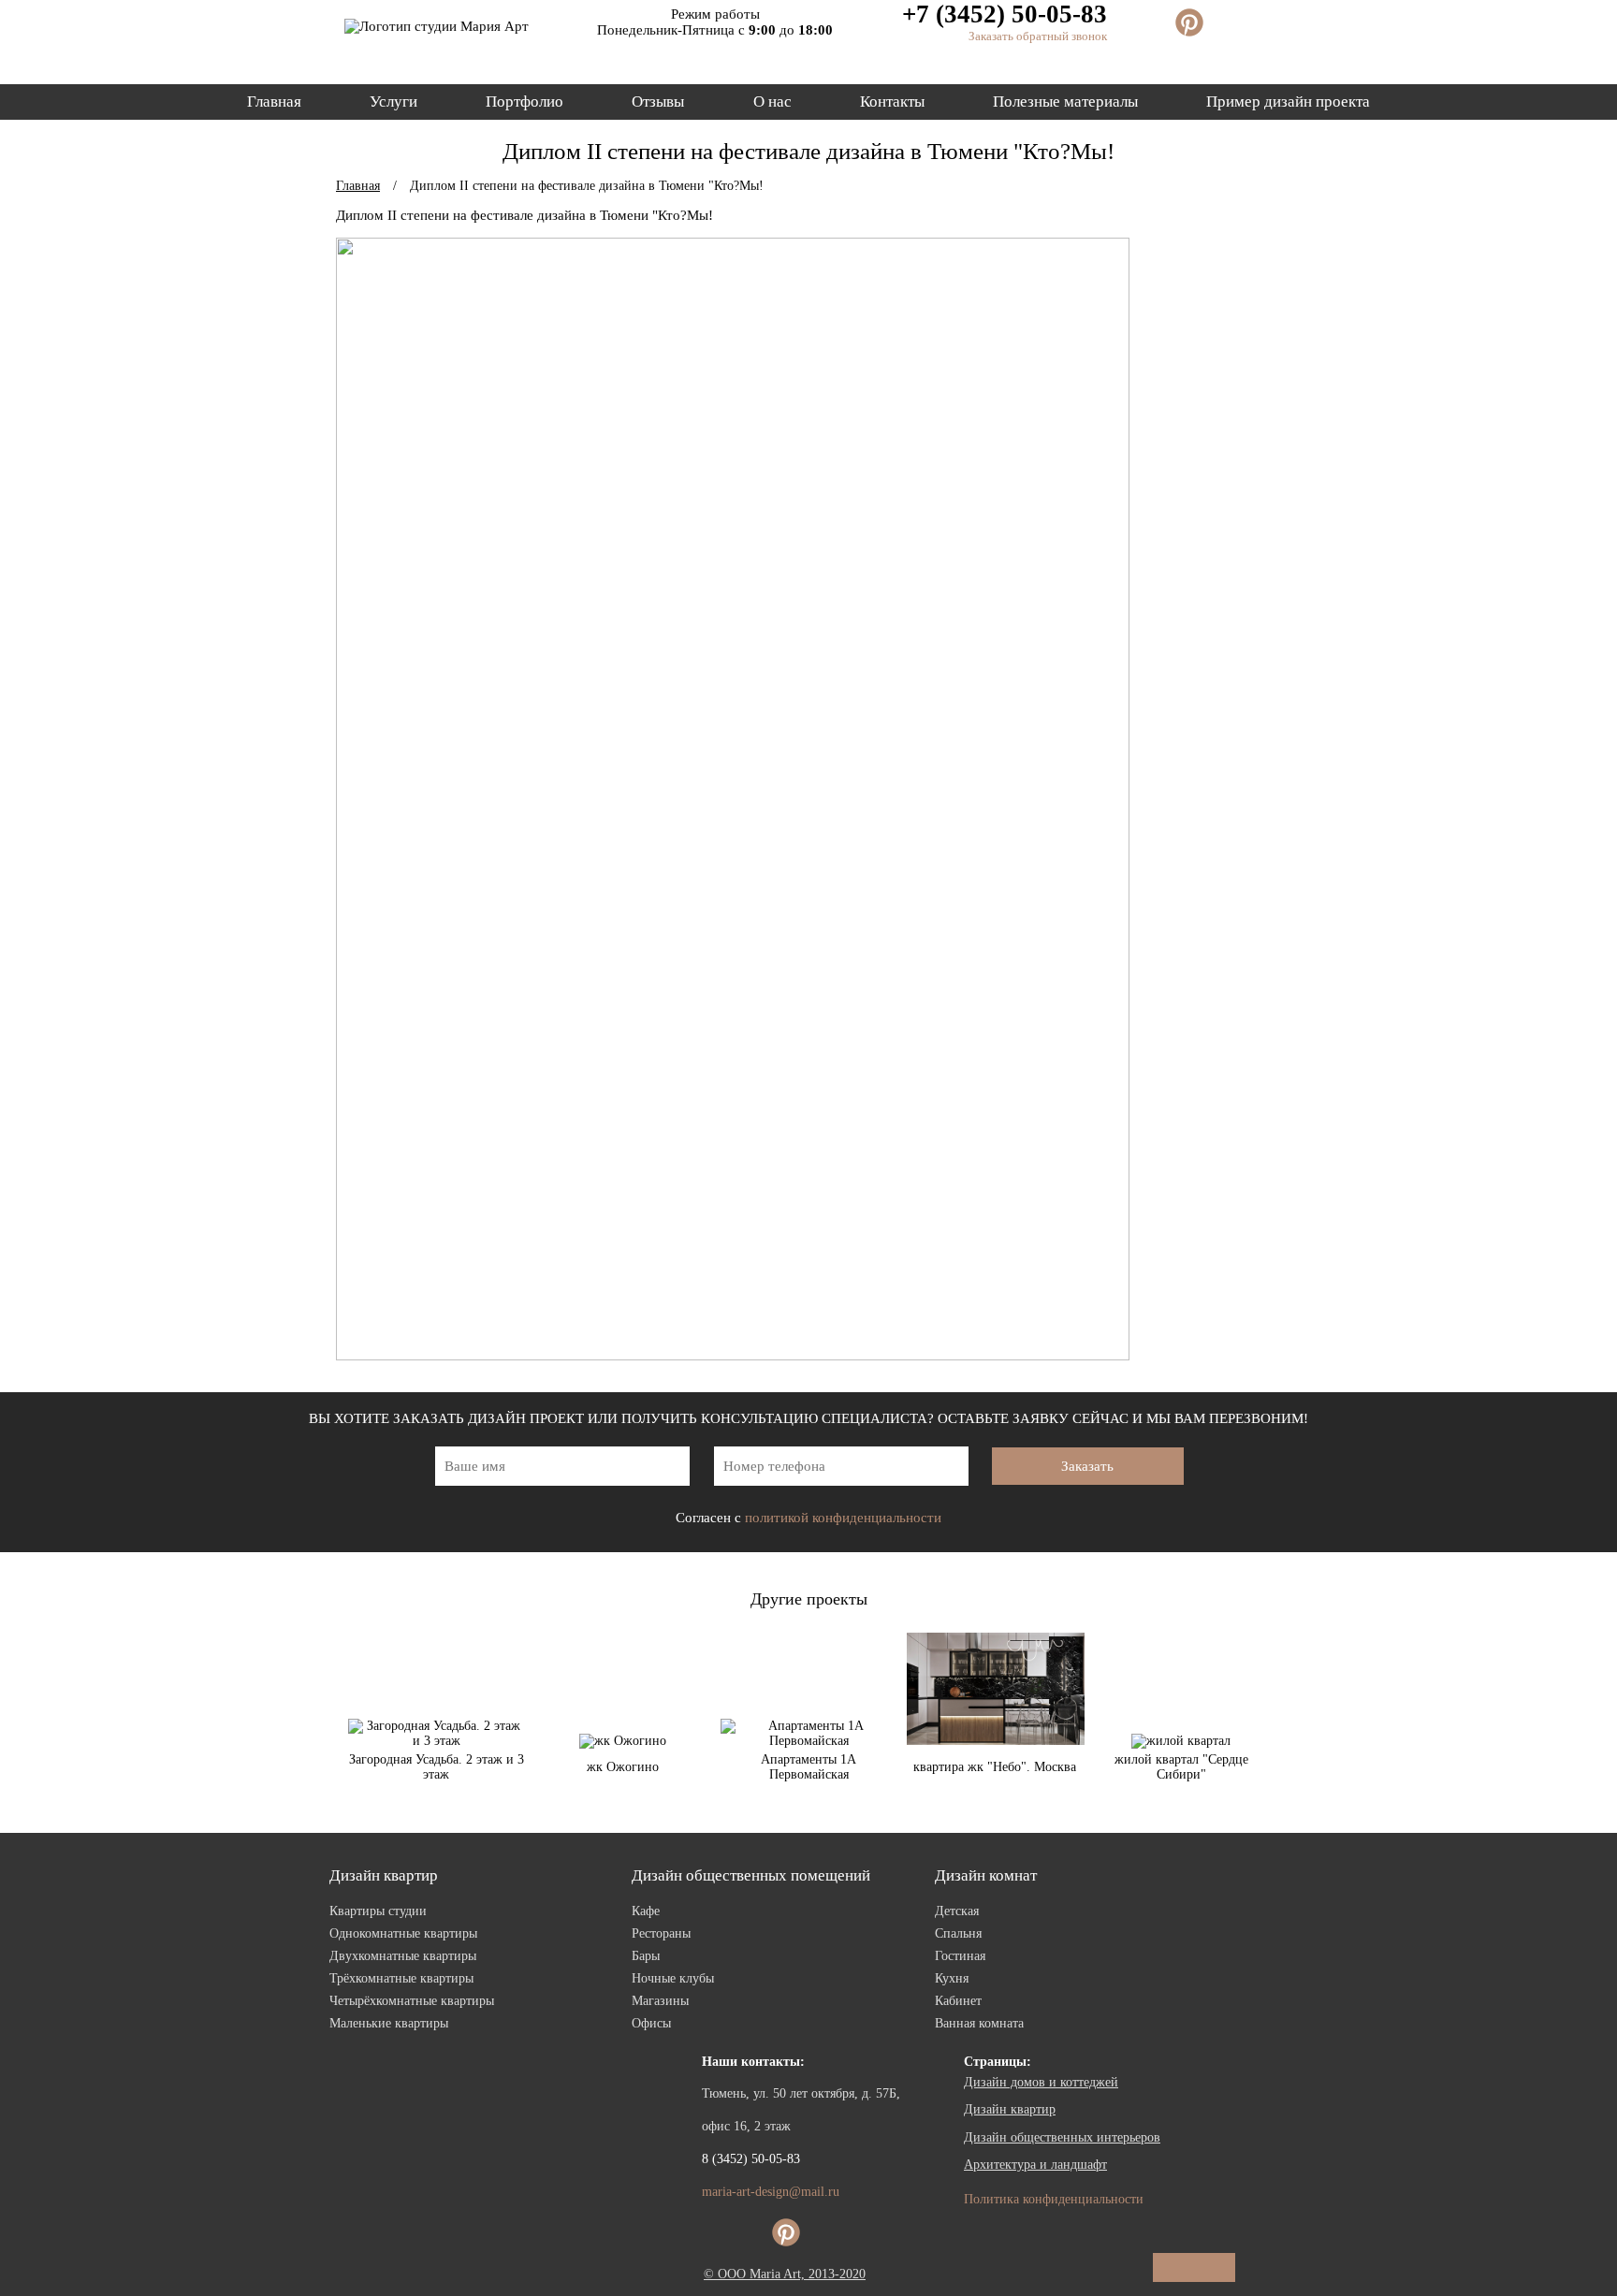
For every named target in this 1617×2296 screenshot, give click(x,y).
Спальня (958, 1933)
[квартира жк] (996, 1741)
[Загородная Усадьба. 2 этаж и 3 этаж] (437, 1741)
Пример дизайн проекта (1288, 102)
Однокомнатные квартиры (403, 1933)
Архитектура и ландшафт (1035, 2165)
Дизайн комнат (986, 1875)
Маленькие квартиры (389, 2023)
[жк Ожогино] (623, 1741)
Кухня (952, 1978)
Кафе (646, 1911)
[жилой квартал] (1181, 1741)
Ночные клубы (673, 1978)
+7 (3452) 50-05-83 (1005, 14)
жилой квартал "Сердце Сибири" (1181, 1767)
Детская (957, 1911)
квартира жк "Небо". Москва (995, 1767)
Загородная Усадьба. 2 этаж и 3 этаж (437, 1767)
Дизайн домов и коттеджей (1041, 2082)
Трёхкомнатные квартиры (401, 1978)
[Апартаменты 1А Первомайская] (809, 1741)
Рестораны (661, 1933)
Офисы (651, 2023)
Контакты (892, 102)
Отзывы (658, 102)
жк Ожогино (623, 1767)
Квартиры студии (378, 1911)
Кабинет (958, 2001)
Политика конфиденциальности (1054, 2199)
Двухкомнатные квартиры (403, 1956)
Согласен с (808, 1518)
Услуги (393, 102)
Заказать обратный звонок (1038, 36)
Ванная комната (979, 2023)
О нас (772, 102)
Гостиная (960, 1956)
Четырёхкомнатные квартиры (412, 2001)
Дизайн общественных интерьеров (1062, 2137)
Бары (646, 1956)
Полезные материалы (1065, 102)
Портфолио (524, 102)
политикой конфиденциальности (843, 1518)
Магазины (660, 2001)
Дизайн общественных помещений (751, 1875)
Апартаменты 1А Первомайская (808, 1767)
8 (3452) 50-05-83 (751, 2159)
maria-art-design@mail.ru (771, 2192)
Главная (274, 102)
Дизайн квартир (384, 1875)
